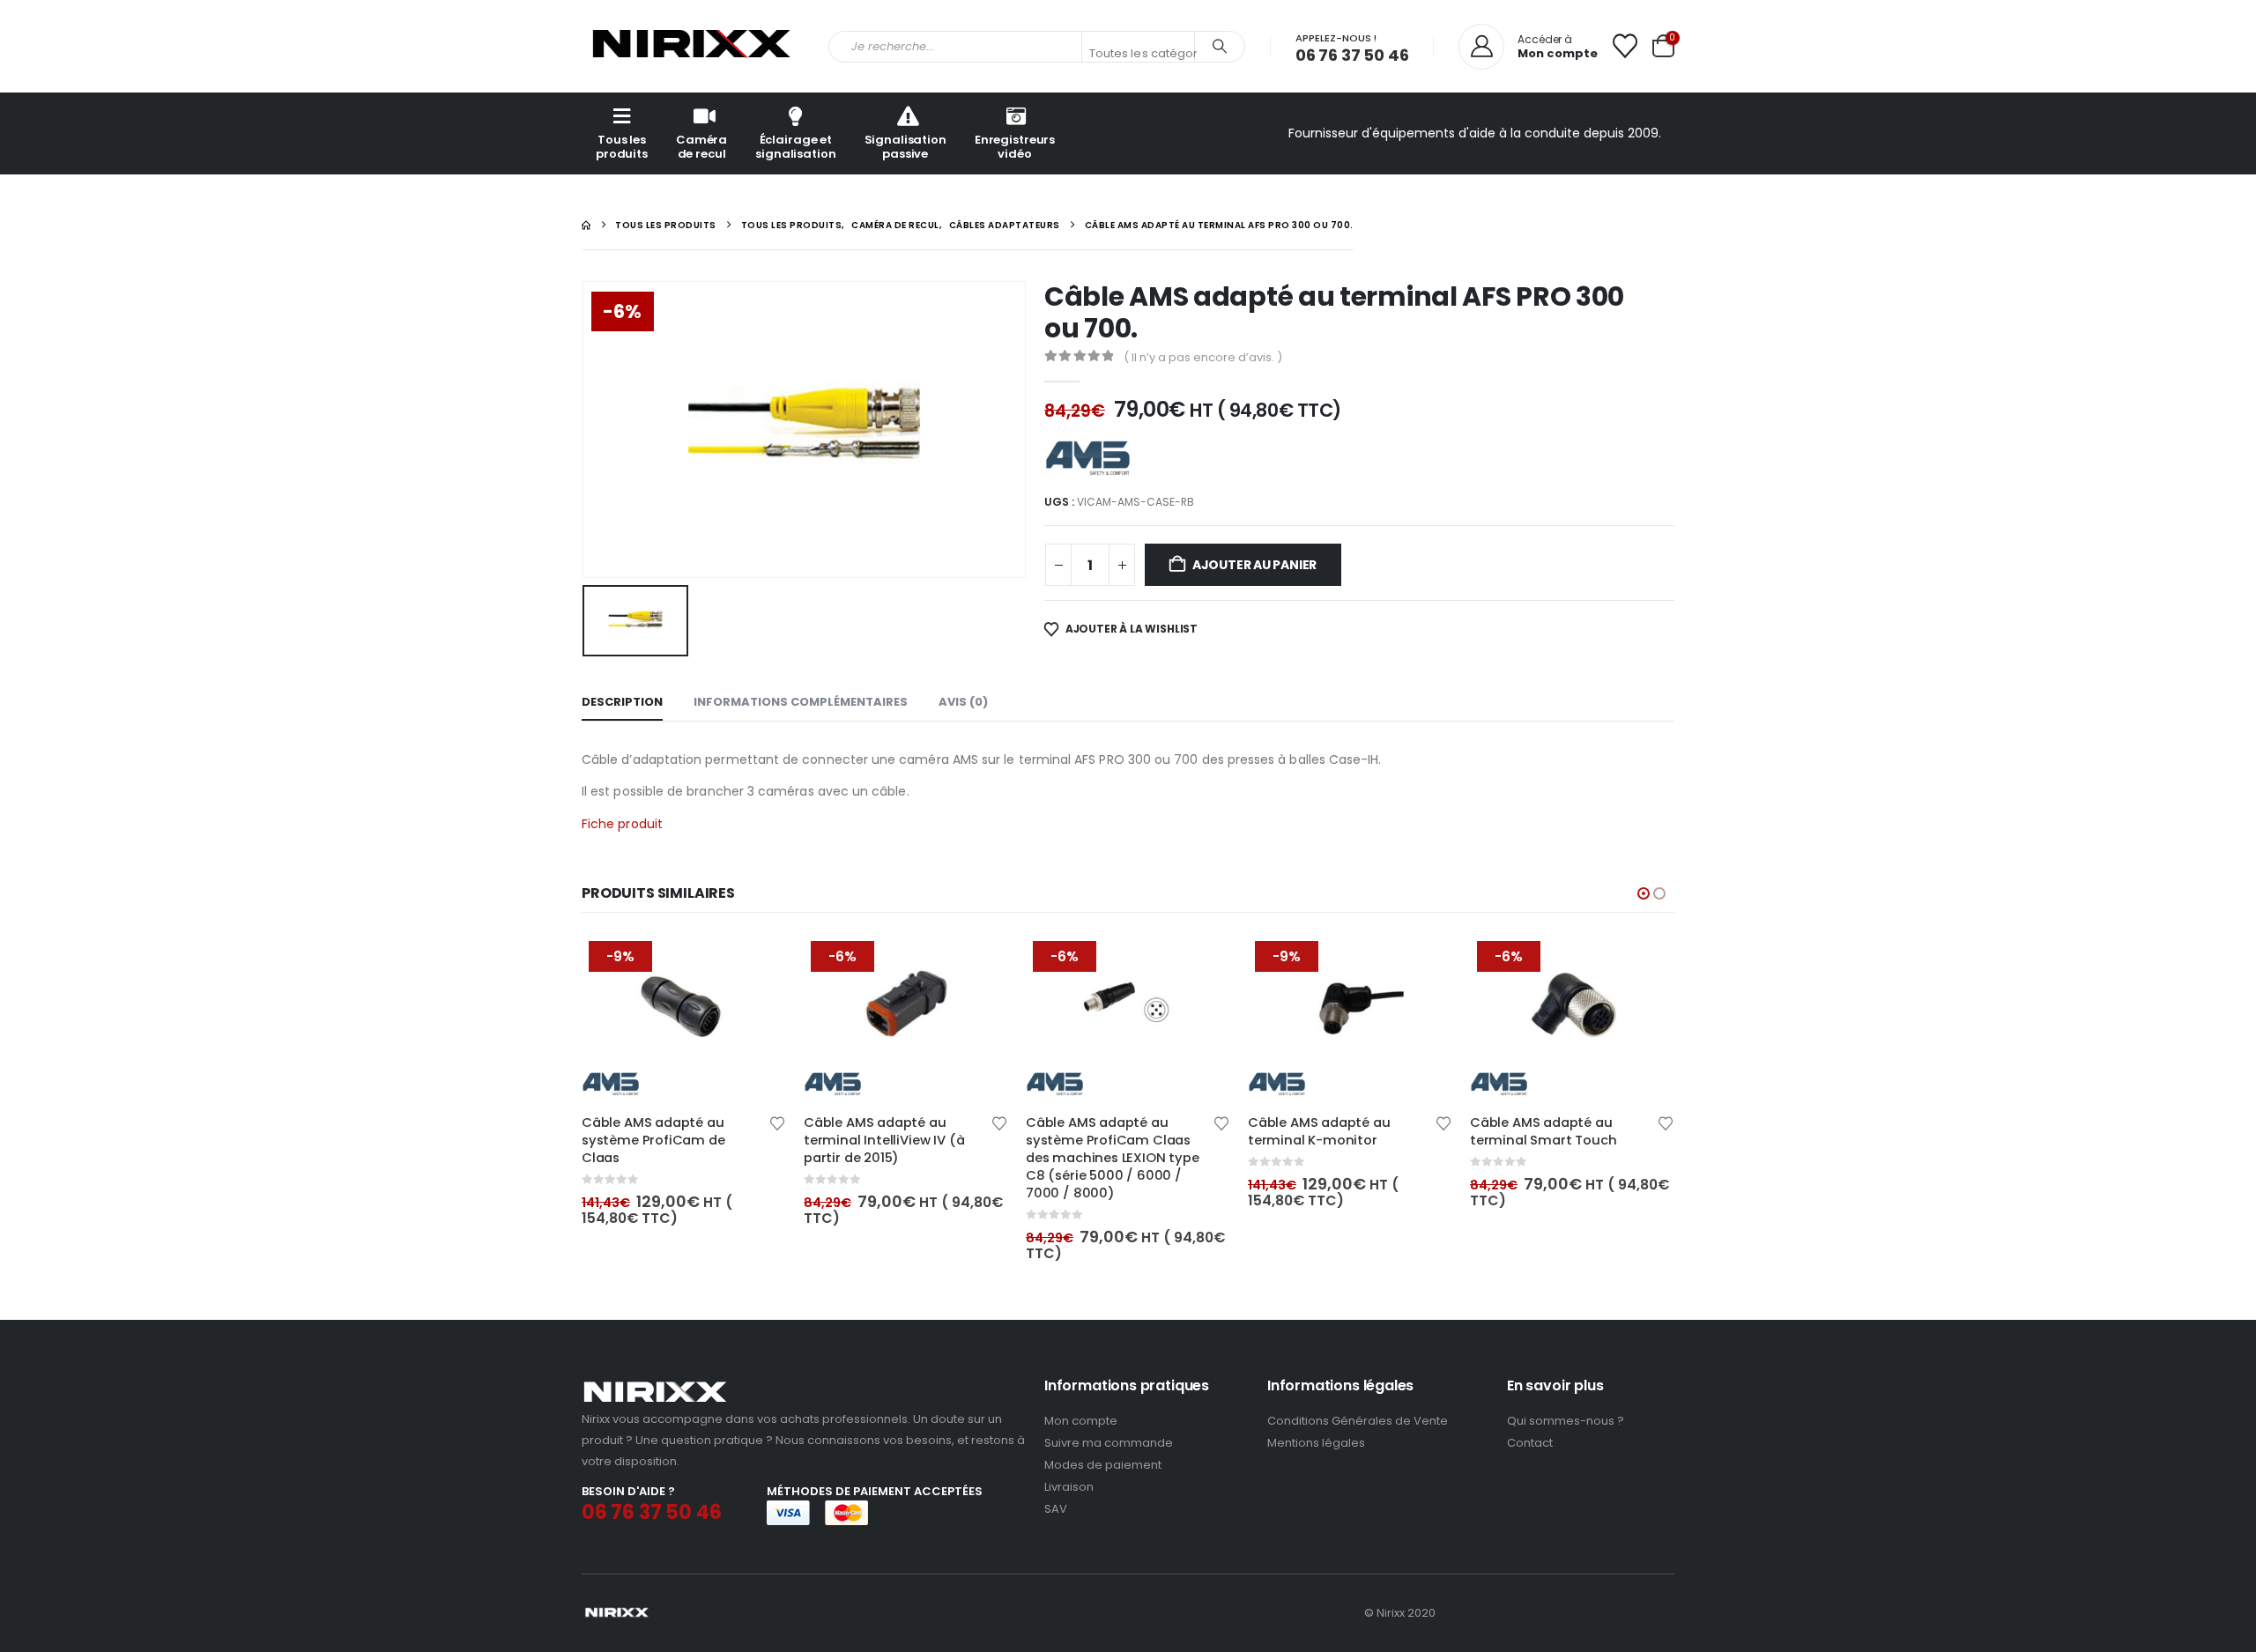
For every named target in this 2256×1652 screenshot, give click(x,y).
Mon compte (1081, 1421)
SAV (1056, 1509)
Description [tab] (622, 702)
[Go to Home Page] (586, 225)
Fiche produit (622, 824)
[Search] (1220, 47)
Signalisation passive (905, 147)
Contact (1530, 1443)
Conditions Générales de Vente (1358, 1421)
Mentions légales (1316, 1443)
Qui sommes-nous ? (1566, 1421)
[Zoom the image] (655, 1386)
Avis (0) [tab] (963, 702)
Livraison (1069, 1487)
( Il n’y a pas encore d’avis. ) (1203, 357)
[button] (1644, 893)
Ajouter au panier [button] (757, 963)
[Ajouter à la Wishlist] (777, 1122)
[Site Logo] (692, 46)
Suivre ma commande (1109, 1443)
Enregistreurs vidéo (1015, 147)
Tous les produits (622, 147)
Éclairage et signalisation (795, 147)
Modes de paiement (1103, 1465)
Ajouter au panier (1254, 565)
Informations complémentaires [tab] (801, 702)
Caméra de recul (701, 147)
